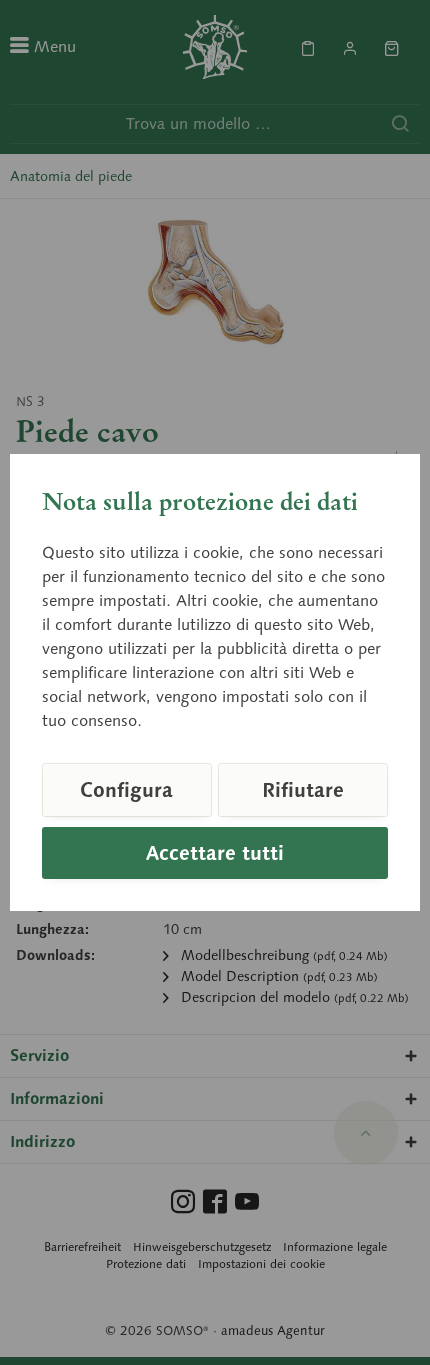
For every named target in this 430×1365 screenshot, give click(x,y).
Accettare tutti (215, 853)
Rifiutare (303, 790)
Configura (126, 790)
